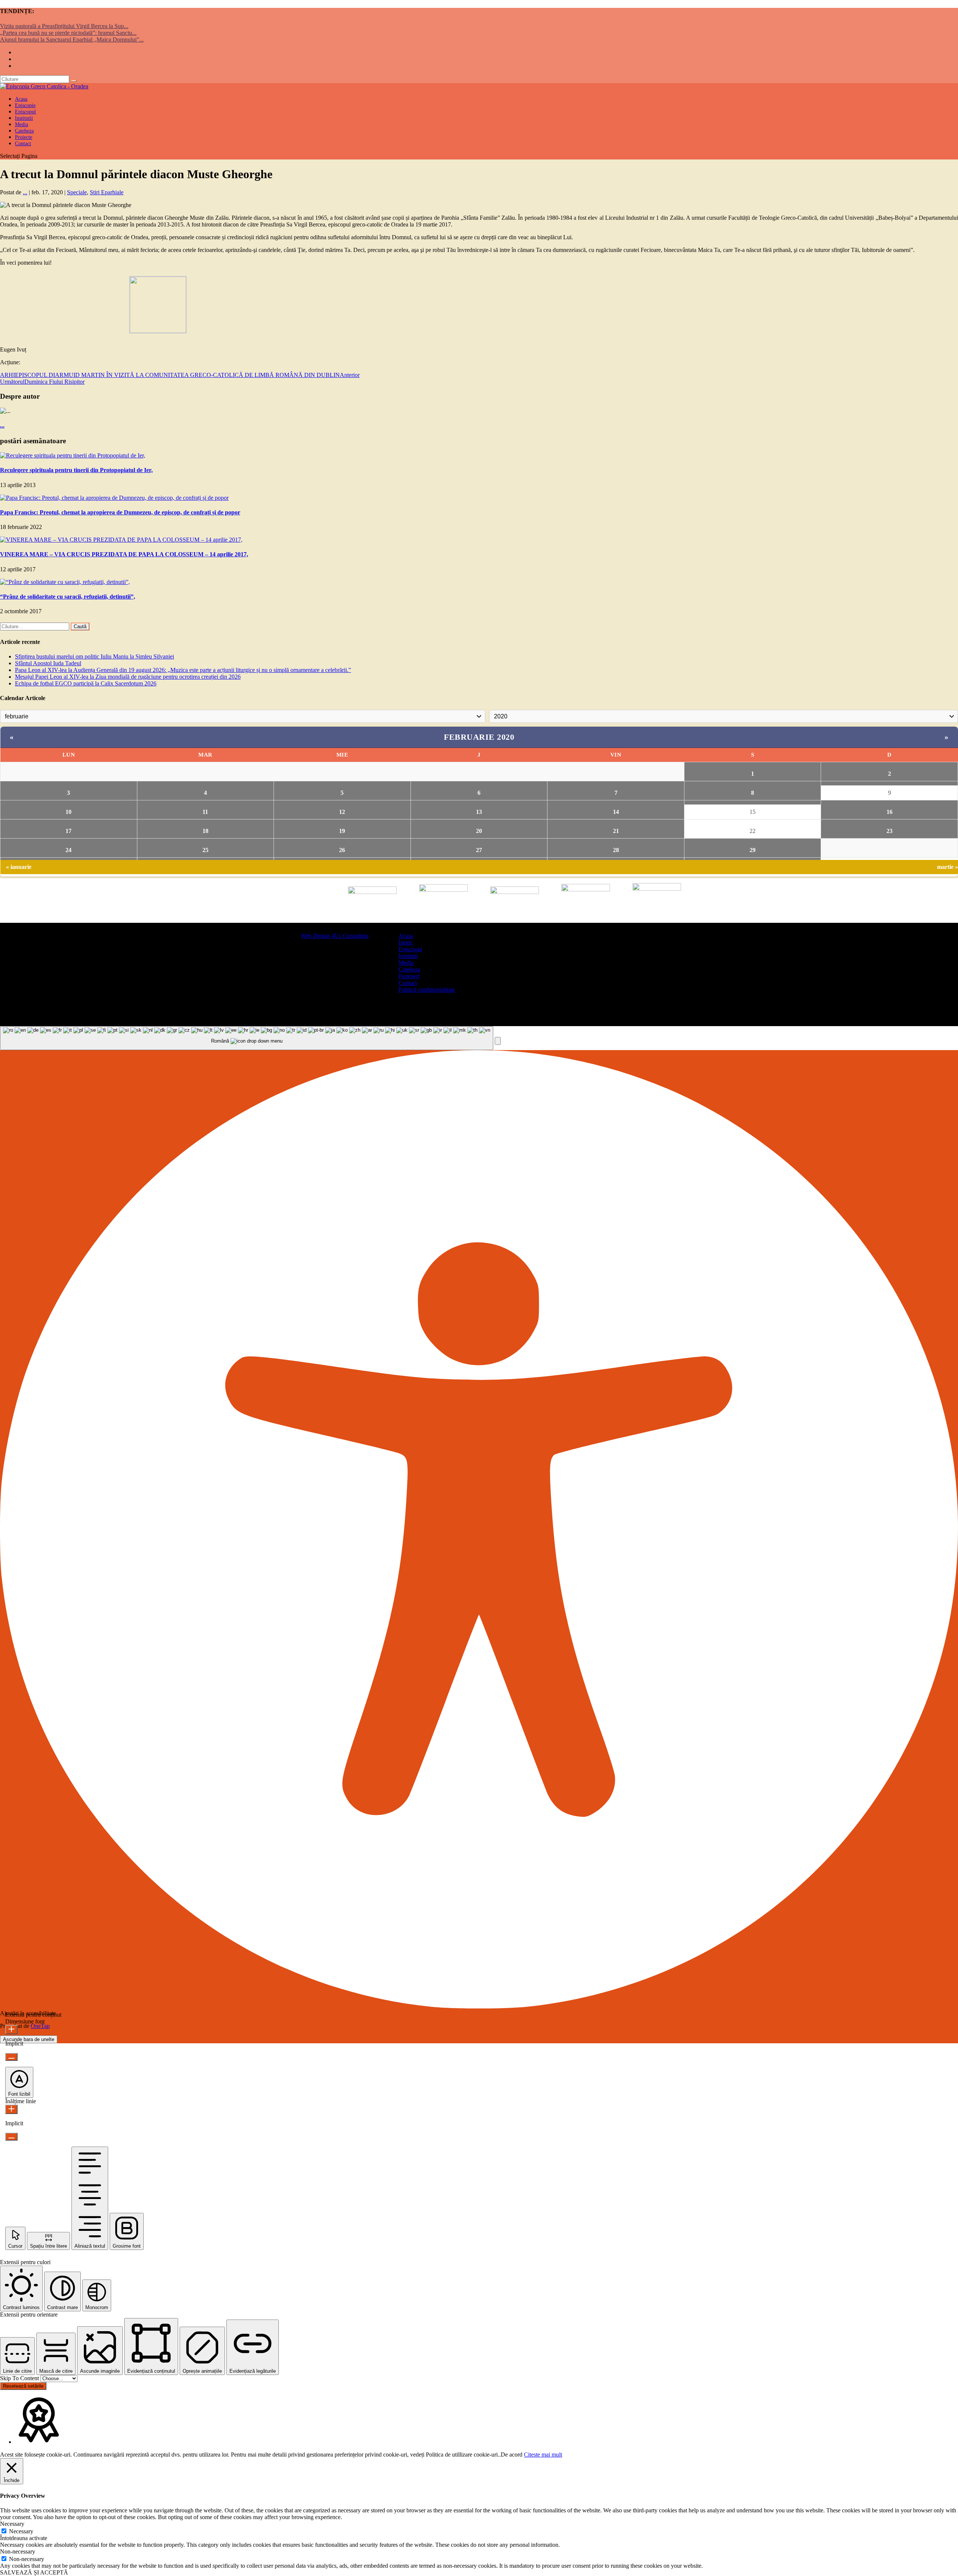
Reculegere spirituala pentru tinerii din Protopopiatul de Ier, (76, 470)
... (25, 192)
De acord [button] (512, 2455)
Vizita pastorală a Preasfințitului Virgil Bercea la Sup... (64, 26)
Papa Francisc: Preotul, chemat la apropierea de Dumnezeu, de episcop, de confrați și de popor (120, 512)
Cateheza (409, 969)
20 (479, 831)
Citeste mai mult (543, 2455)
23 (890, 831)
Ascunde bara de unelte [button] (29, 2039)
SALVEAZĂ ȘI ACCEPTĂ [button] (34, 2572)
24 (68, 850)
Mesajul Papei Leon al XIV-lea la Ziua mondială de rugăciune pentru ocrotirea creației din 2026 (128, 677)
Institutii (408, 956)
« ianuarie (19, 867)
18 (205, 831)
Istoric (406, 942)
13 (479, 812)
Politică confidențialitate (427, 990)
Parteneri (409, 976)
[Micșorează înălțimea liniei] (11, 2137)
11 (205, 812)
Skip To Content (20, 2378)
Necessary (21, 2531)
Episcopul (410, 949)
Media (406, 963)
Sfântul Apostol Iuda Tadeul (48, 663)
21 (616, 831)
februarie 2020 (479, 737)
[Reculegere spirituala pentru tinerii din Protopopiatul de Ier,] (73, 455)
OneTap (40, 2026)
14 (616, 812)
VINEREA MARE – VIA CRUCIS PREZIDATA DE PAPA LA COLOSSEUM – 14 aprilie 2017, (124, 554)
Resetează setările (23, 2386)
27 (479, 850)
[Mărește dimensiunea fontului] (11, 2030)
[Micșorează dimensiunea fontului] (11, 2057)
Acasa (406, 936)
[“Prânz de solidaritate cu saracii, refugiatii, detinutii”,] (65, 582)
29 (753, 850)
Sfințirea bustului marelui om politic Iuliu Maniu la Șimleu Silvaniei (94, 656)
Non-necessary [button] (18, 2551)
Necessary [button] (12, 2524)
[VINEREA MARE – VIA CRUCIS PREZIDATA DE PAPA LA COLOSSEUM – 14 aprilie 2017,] (121, 540)
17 (68, 831)
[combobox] (247, 1038)
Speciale (77, 192)
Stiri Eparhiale (107, 192)
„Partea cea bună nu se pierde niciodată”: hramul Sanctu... (68, 33)
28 (616, 850)
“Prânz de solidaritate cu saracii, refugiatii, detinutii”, (68, 597)
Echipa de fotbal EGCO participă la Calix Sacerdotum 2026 (86, 683)
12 (342, 812)
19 (342, 831)
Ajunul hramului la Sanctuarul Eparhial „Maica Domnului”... (72, 39)
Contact (23, 144)
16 (890, 812)
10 (68, 812)
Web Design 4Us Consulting (335, 936)
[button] (498, 1041)
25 (205, 850)
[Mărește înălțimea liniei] (11, 2109)
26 (342, 850)
